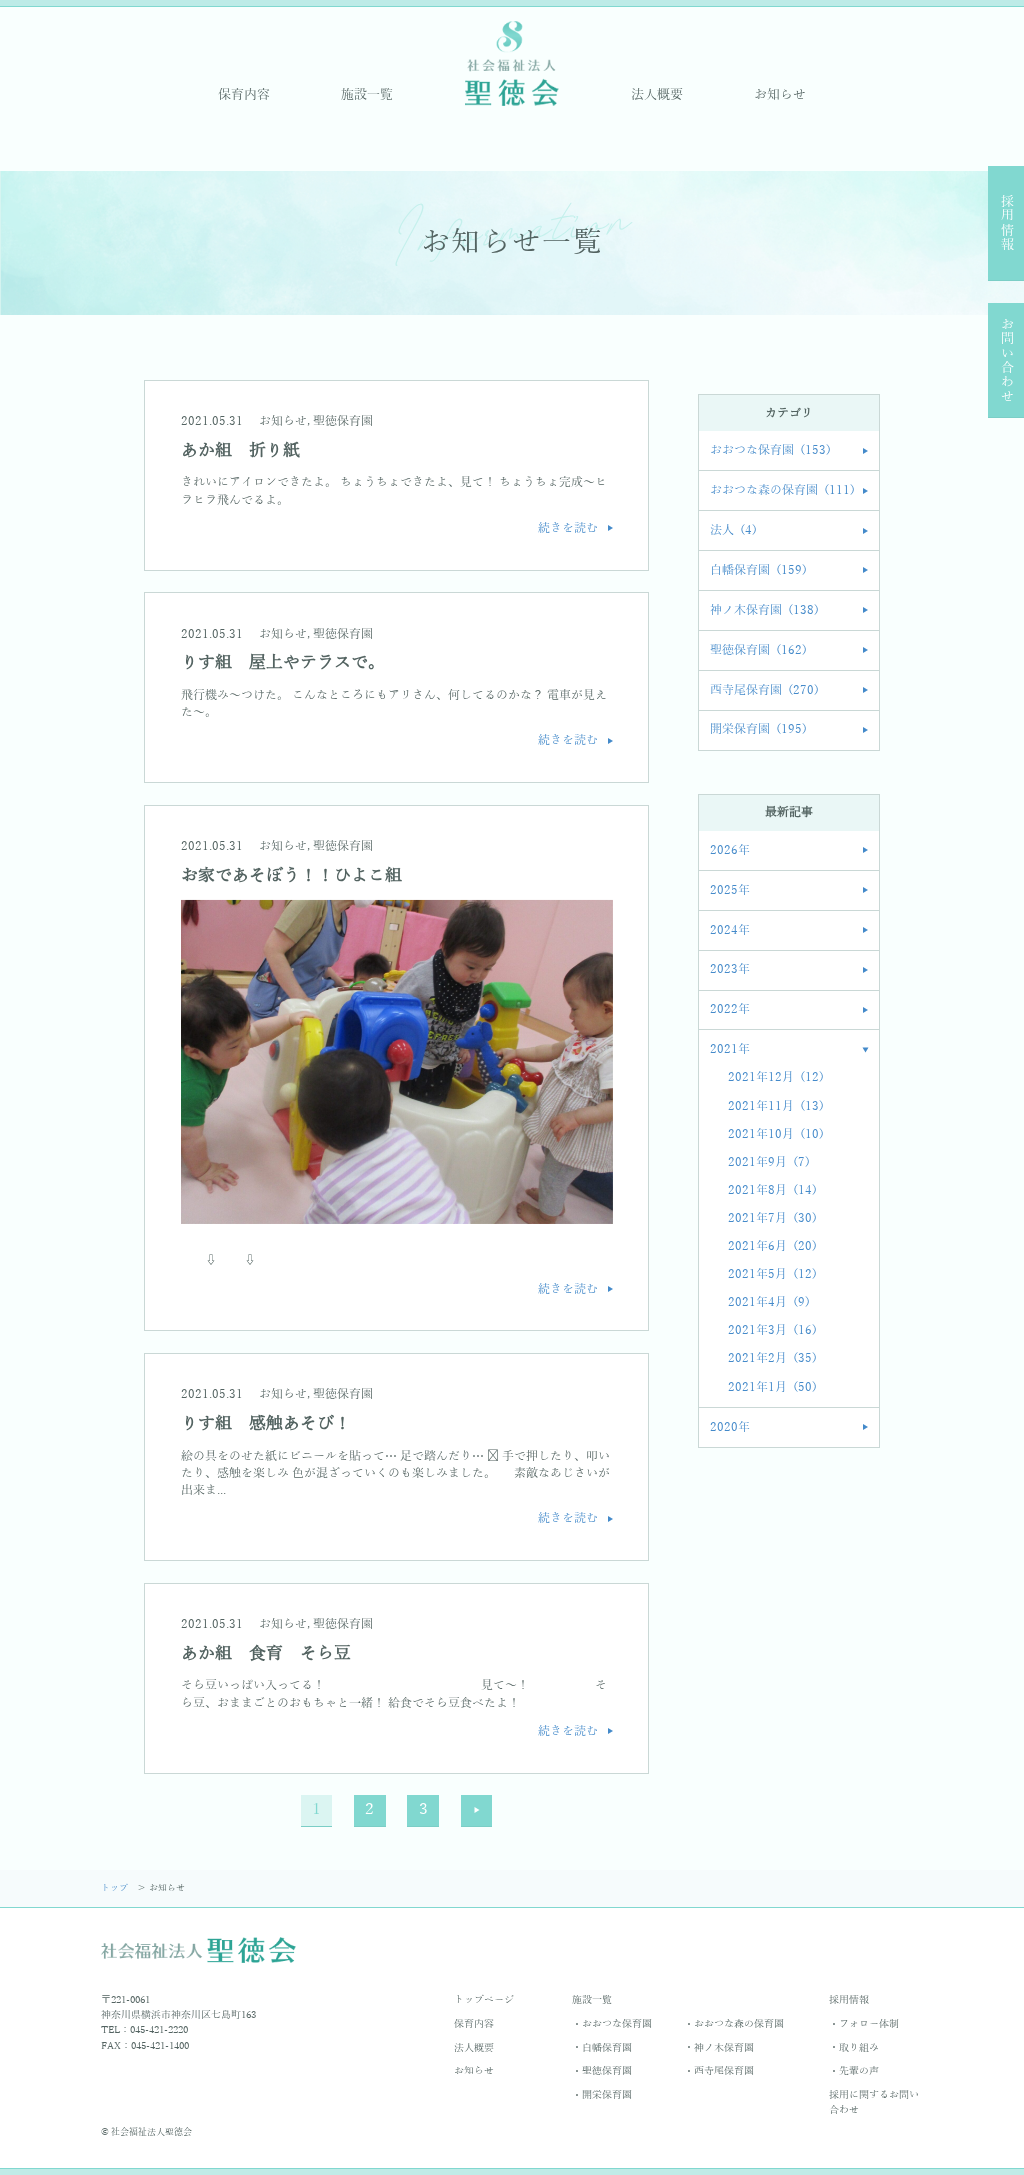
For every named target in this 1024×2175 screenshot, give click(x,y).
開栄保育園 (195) (758, 729)
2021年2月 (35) (772, 1358)
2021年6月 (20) (772, 1246)
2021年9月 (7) (769, 1162)
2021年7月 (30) (772, 1218)
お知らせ (283, 421)
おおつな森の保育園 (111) (782, 490)
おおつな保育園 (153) (770, 450)
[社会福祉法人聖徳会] (512, 62)
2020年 (730, 1427)
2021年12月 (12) (776, 1077)
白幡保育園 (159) (758, 570)
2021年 (730, 1049)
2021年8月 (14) (772, 1190)
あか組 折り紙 (240, 450)
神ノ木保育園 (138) (764, 610)
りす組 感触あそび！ (266, 1423)
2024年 (730, 930)
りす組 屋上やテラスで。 (283, 662)
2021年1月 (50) (772, 1387)
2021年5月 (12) (772, 1274)
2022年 (730, 1009)
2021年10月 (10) (776, 1134)
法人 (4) (733, 530)
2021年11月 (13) (776, 1106)
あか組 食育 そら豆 (266, 1653)
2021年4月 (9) (769, 1302)
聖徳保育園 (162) (758, 650)
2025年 (730, 890)
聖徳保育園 (343, 421)
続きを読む (568, 528)
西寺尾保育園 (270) (764, 690)
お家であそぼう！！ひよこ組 (291, 875)
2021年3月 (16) (772, 1330)
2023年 (730, 969)
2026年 (730, 850)
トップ (115, 1888)
